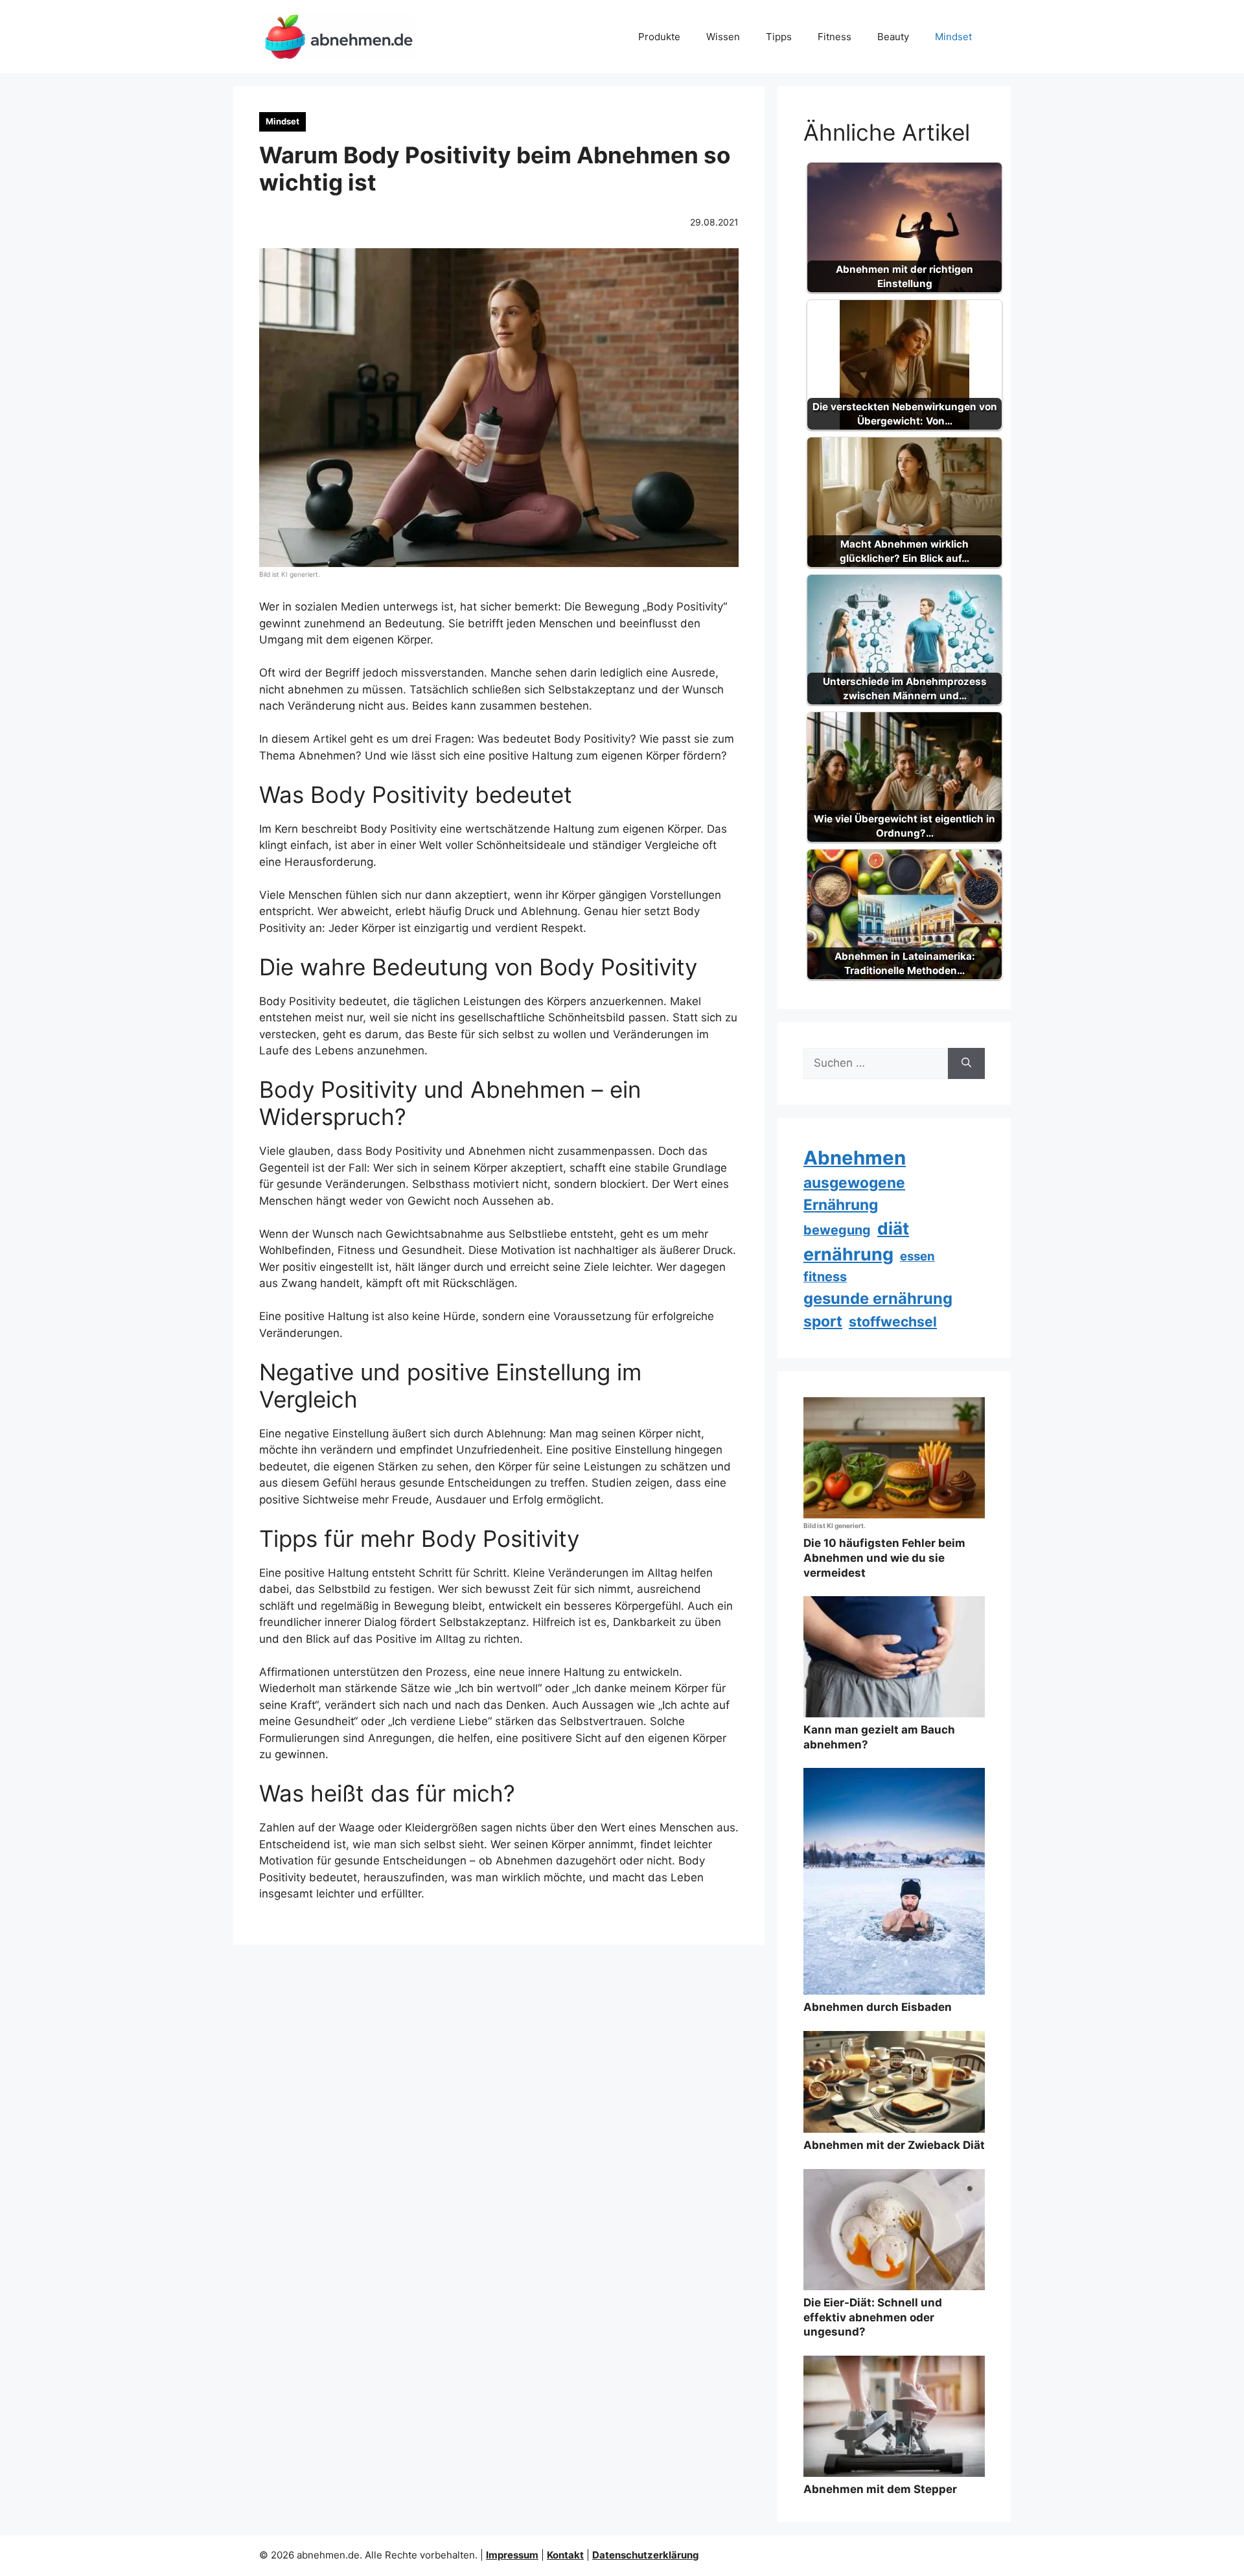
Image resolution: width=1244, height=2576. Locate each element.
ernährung (848, 1254)
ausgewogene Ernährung (854, 1193)
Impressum (512, 2555)
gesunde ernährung (878, 1298)
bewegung (837, 1230)
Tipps (779, 37)
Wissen (723, 37)
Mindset (953, 37)
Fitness (835, 37)
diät (893, 1228)
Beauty (893, 37)
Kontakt (565, 2555)
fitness (825, 1277)
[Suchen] (966, 1063)
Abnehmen (855, 1158)
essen (917, 1256)
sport (823, 1321)
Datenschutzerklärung (646, 2555)
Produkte (659, 37)
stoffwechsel (893, 1322)
